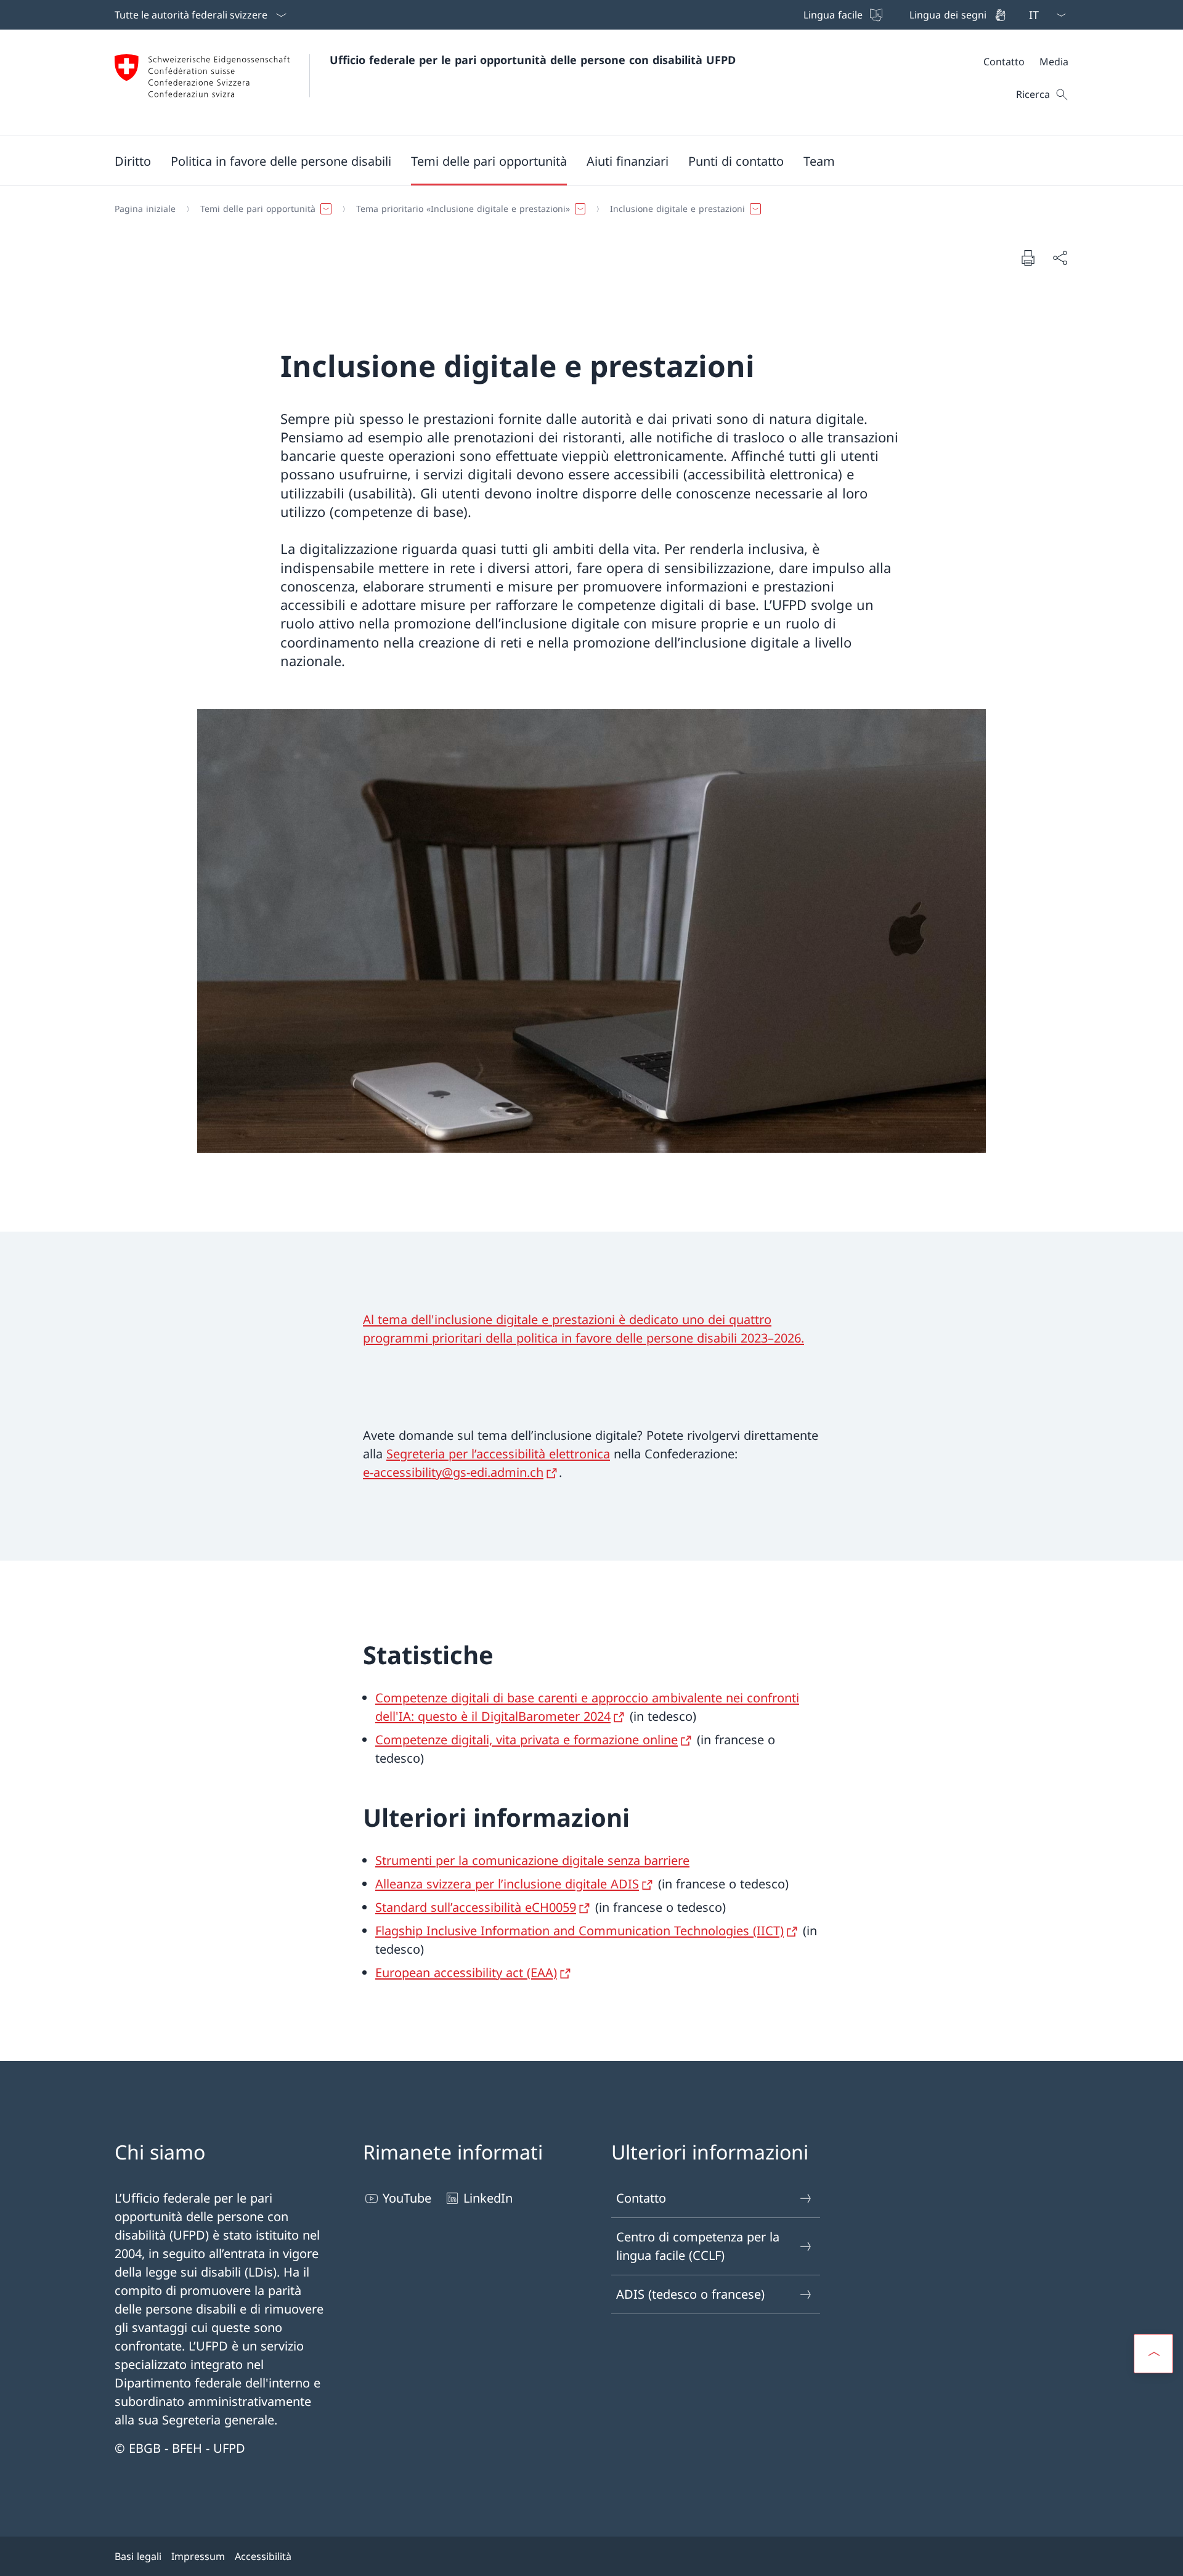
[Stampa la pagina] (1028, 258)
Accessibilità (263, 2556)
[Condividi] (1060, 258)
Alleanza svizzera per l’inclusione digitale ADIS (507, 1884)
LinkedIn (488, 2198)
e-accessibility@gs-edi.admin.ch (453, 1472)
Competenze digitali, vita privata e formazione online (526, 1740)
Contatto (641, 2198)
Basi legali (138, 2556)
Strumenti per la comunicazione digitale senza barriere (532, 1860)
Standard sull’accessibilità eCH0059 (476, 1907)
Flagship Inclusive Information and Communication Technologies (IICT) (579, 1931)
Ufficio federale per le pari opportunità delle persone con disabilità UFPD (533, 60)
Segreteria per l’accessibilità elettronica (498, 1454)
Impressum (198, 2556)
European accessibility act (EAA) (466, 1973)
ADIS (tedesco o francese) (690, 2294)
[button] (133, 161)
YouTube (407, 2198)
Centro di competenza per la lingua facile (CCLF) (698, 2246)
